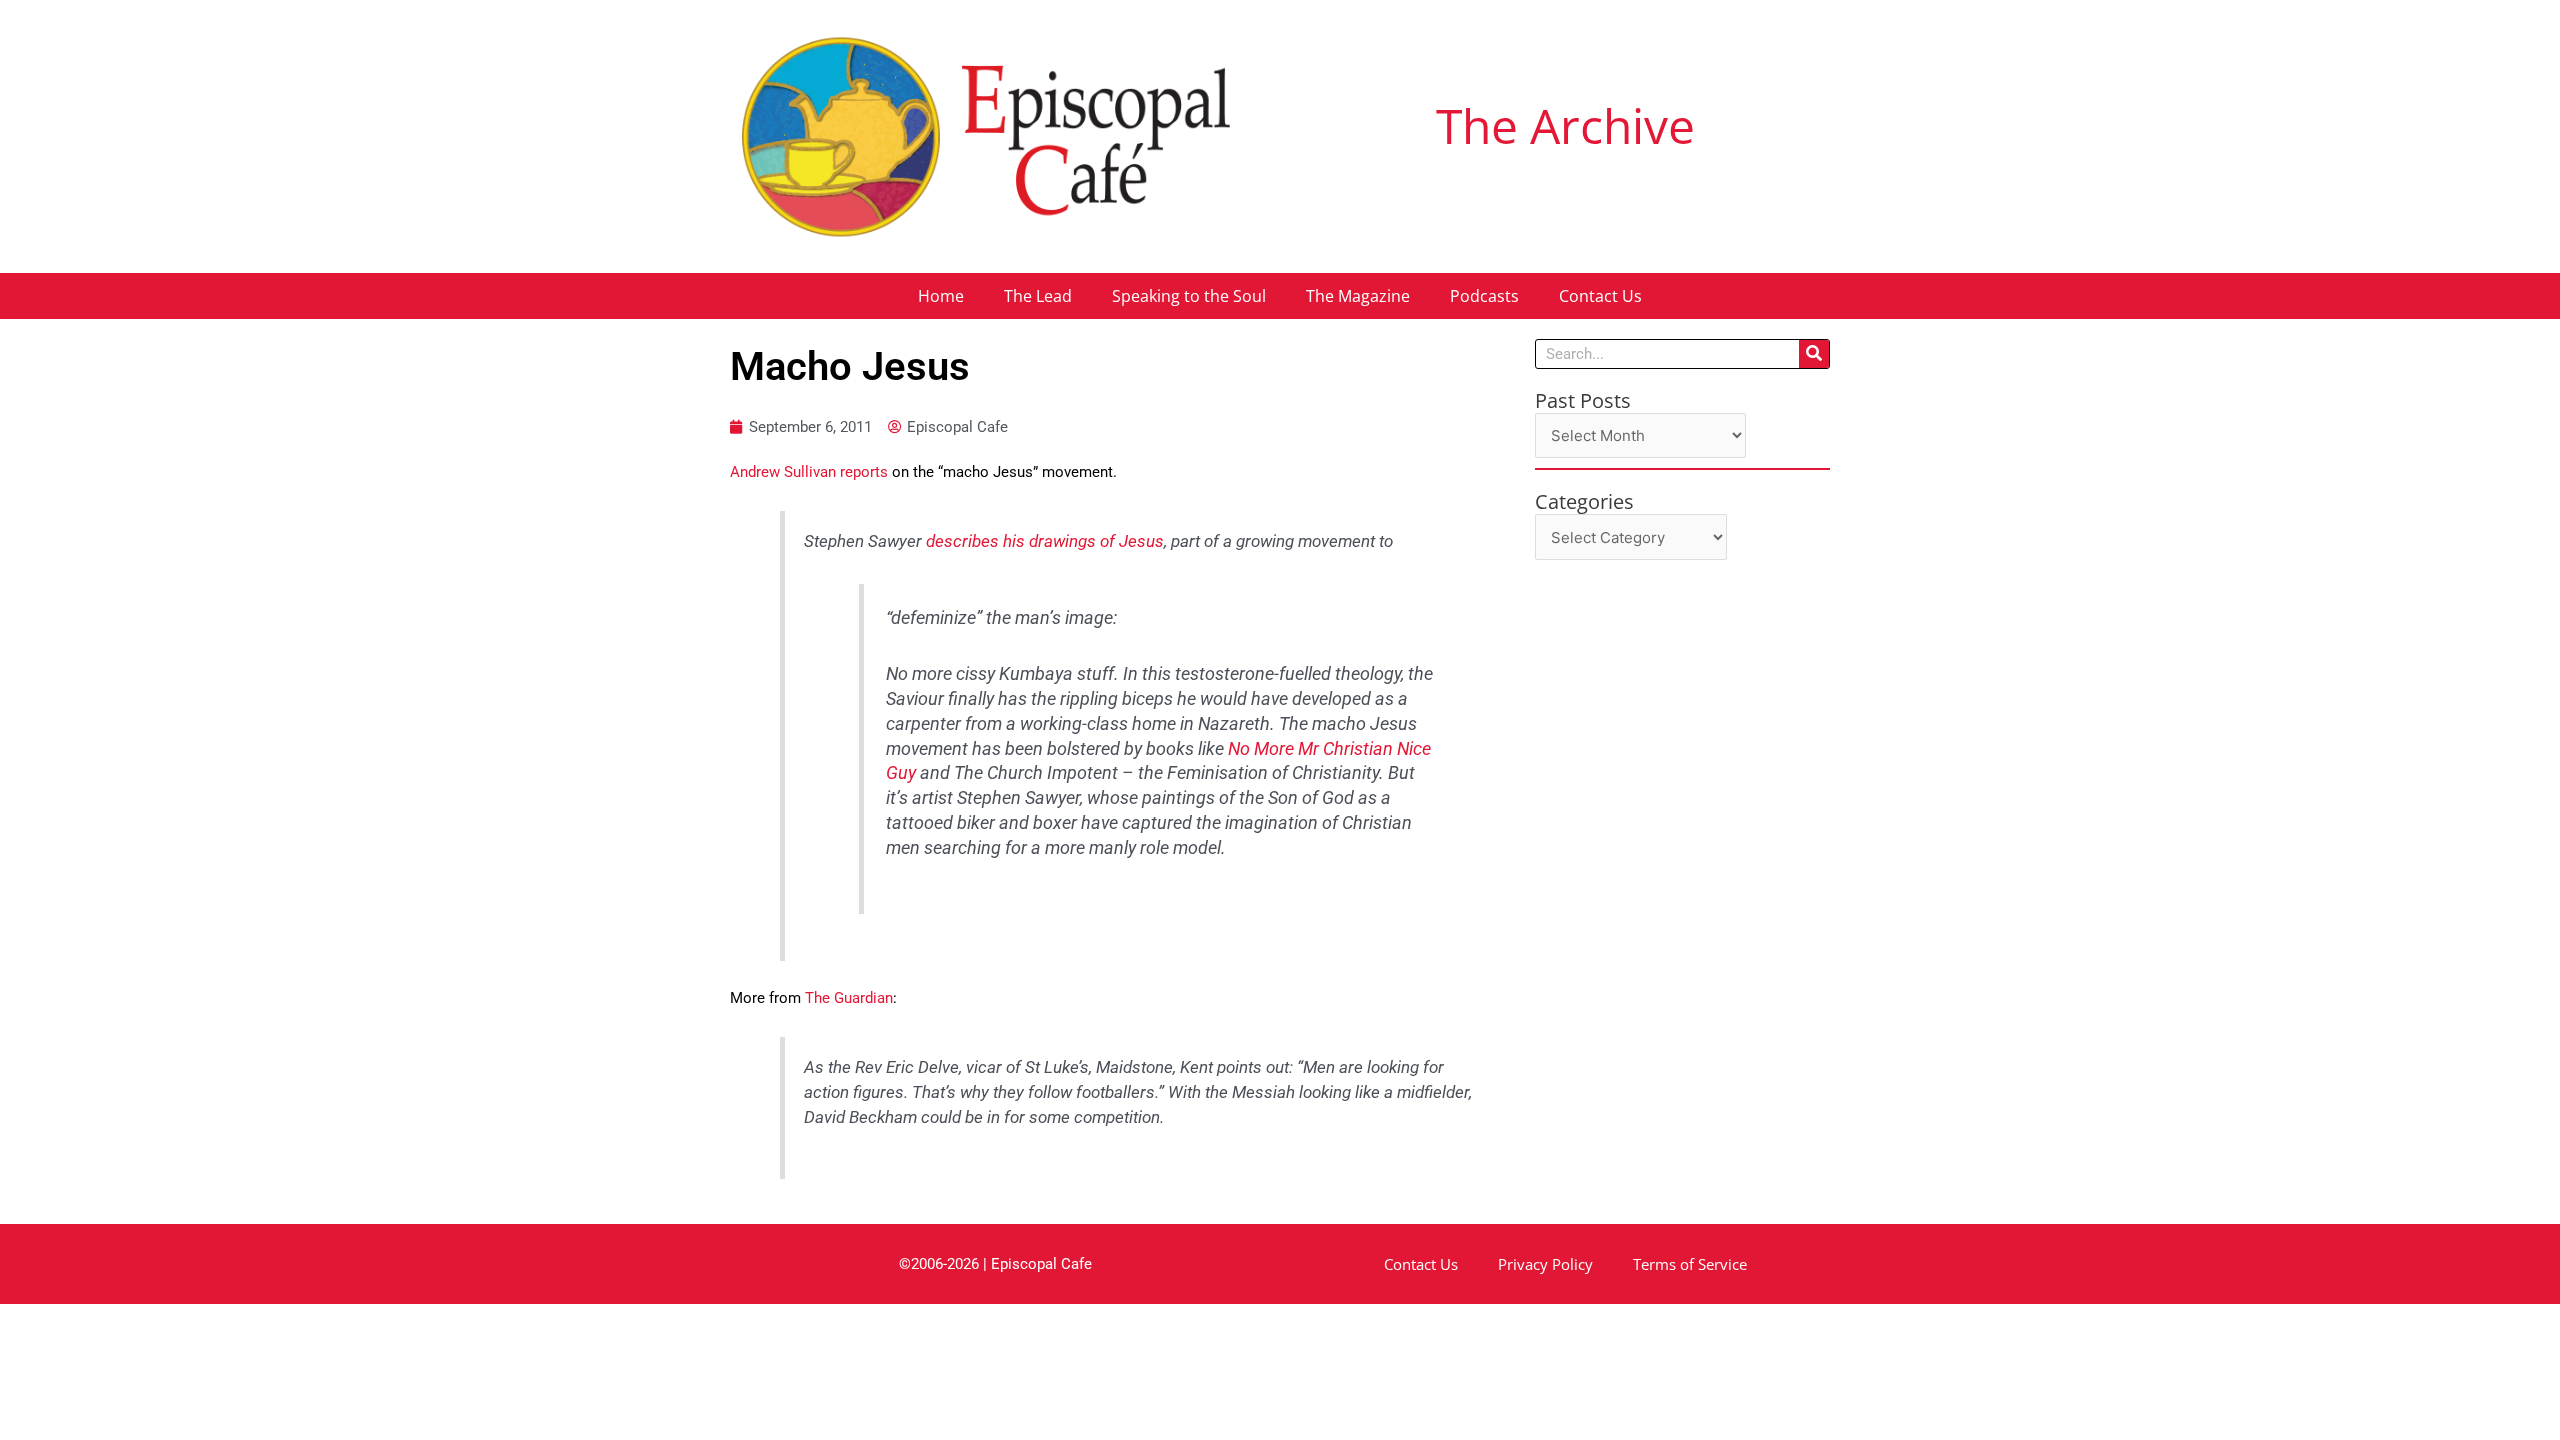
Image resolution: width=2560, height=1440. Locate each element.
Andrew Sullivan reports (809, 472)
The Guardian (849, 998)
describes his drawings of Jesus (1045, 541)
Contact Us (1600, 296)
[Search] (1814, 354)
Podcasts (1484, 296)
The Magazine (1358, 296)
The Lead (1038, 296)
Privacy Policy (1545, 1264)
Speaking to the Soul (1189, 296)
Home (941, 296)
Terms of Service (1690, 1264)
